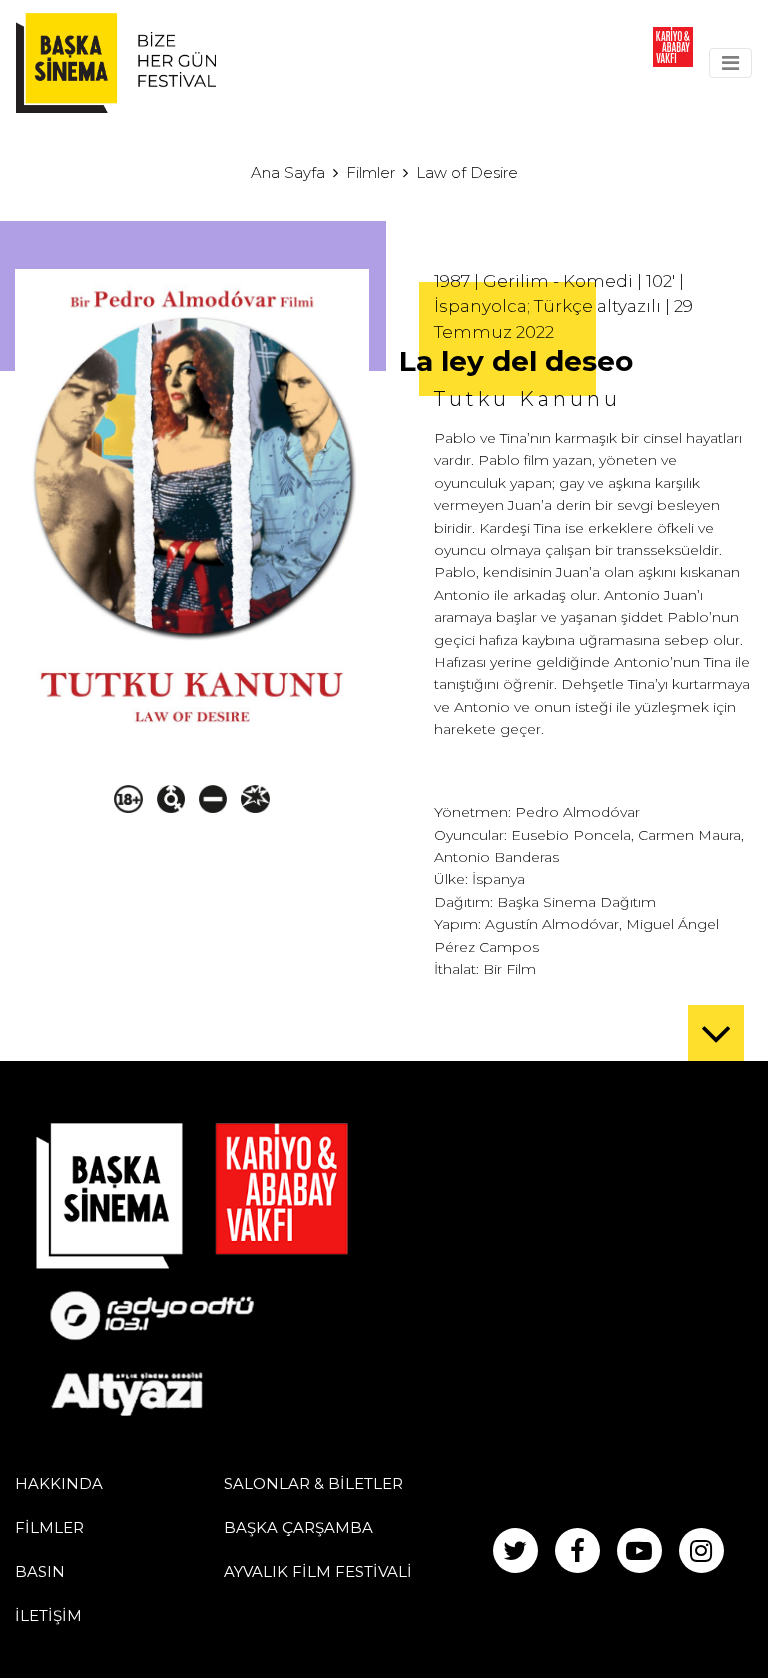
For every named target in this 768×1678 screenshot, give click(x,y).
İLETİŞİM (48, 1615)
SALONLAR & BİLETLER (313, 1483)
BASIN (40, 1571)
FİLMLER (49, 1527)
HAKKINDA (59, 1483)
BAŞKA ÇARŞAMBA (298, 1527)
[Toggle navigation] (730, 63)
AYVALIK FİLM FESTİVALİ (318, 1571)
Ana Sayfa (288, 172)
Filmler (370, 172)
